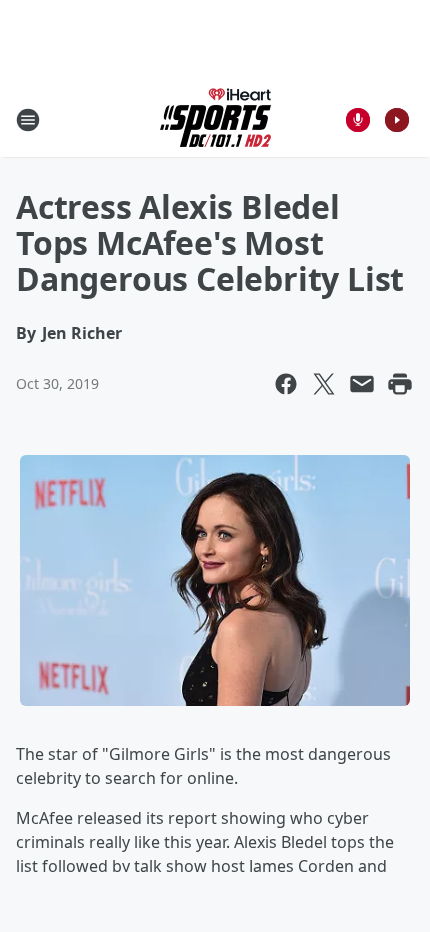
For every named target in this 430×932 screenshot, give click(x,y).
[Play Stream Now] (397, 120)
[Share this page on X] (324, 384)
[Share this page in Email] (362, 384)
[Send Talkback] (358, 120)
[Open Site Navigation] (28, 120)
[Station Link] (215, 119)
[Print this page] (400, 384)
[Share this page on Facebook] (286, 384)
